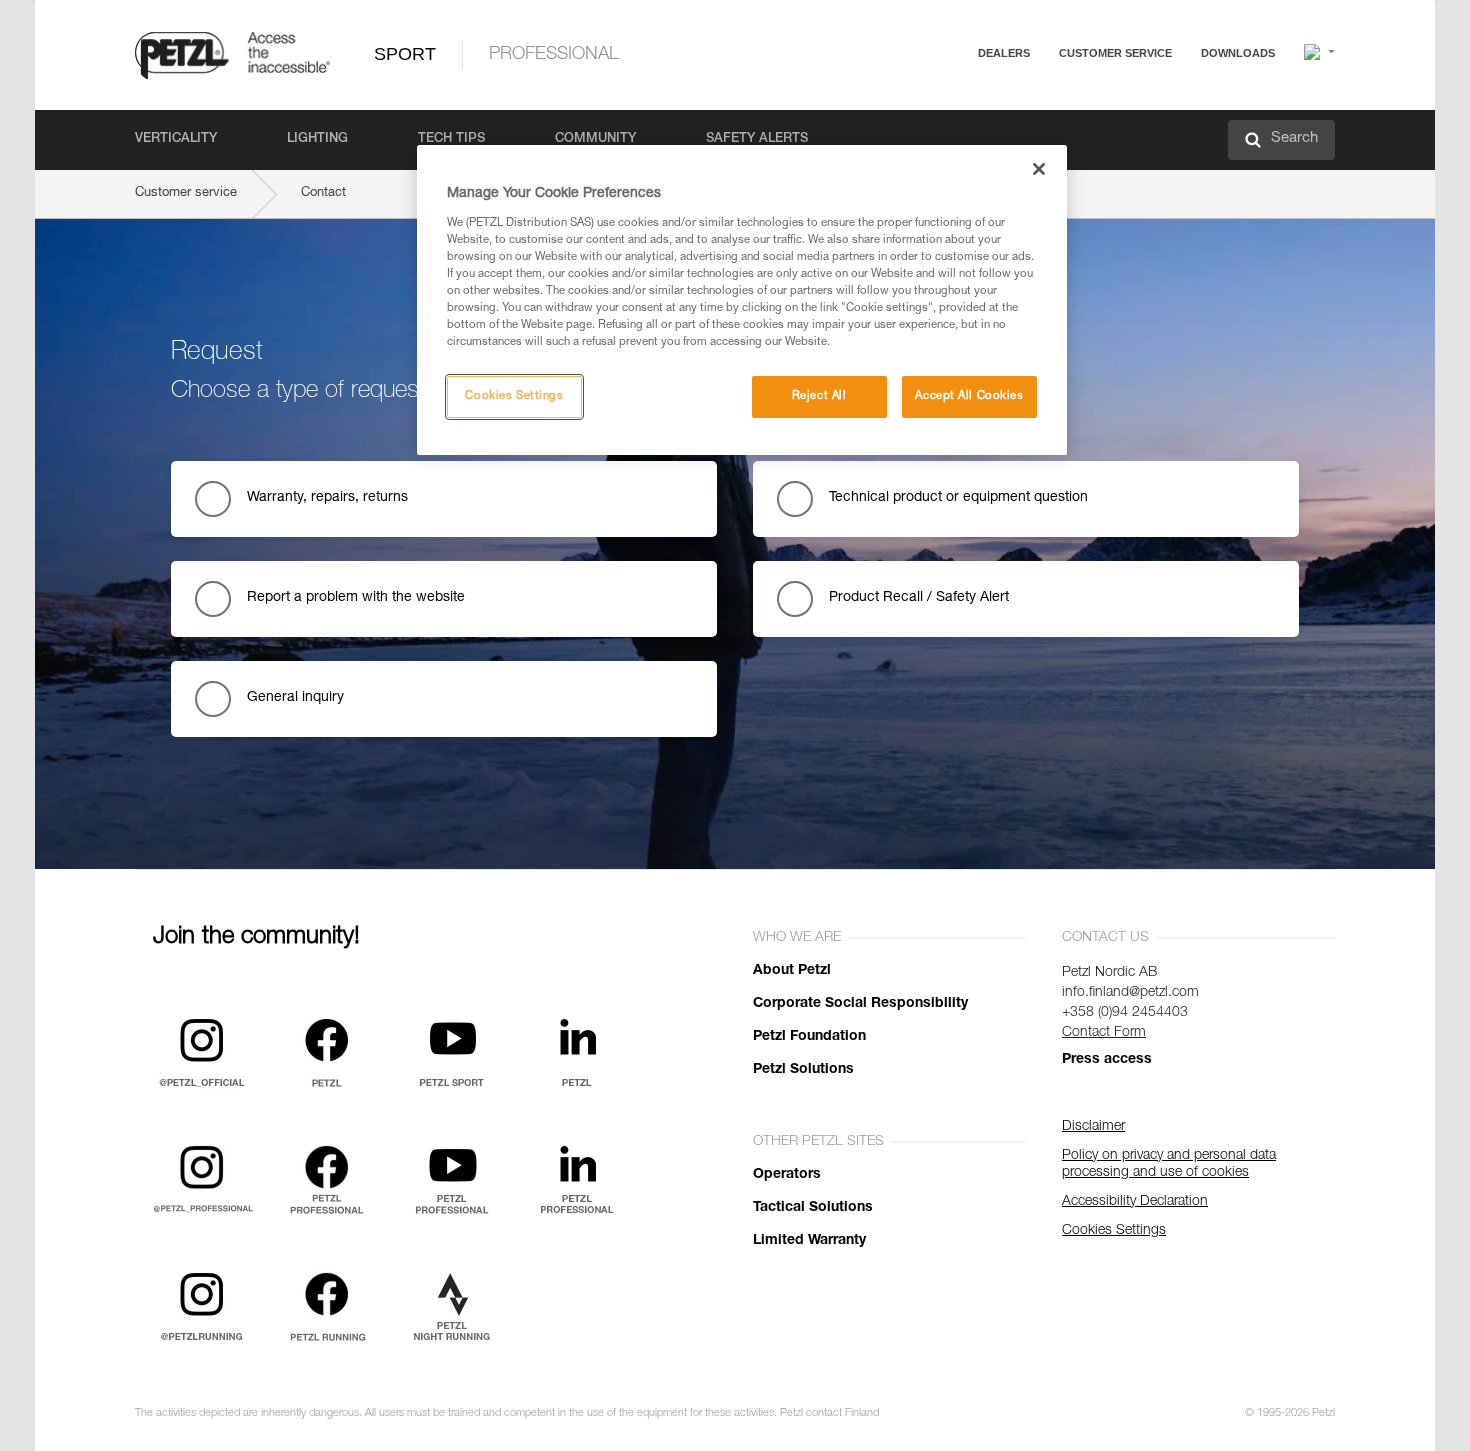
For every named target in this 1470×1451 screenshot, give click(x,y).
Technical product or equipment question (958, 498)
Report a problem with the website (356, 598)
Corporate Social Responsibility (860, 1004)
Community (595, 139)
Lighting (317, 139)
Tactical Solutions (813, 1208)
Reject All (819, 396)
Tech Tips (451, 139)
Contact (1037, 129)
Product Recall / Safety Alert (919, 598)
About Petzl (792, 971)
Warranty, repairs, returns (327, 498)
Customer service (1115, 53)
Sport (405, 54)
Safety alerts (757, 139)
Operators (787, 1175)
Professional (554, 55)
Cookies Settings (514, 396)
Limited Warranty (809, 1241)
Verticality (176, 139)
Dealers (1004, 53)
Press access (1107, 1060)
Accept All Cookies (969, 396)
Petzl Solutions (803, 1070)
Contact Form (1104, 1033)
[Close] (1039, 169)
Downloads (1238, 53)
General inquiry (295, 698)
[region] (742, 300)
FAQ (1027, 101)
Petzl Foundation (809, 1037)
